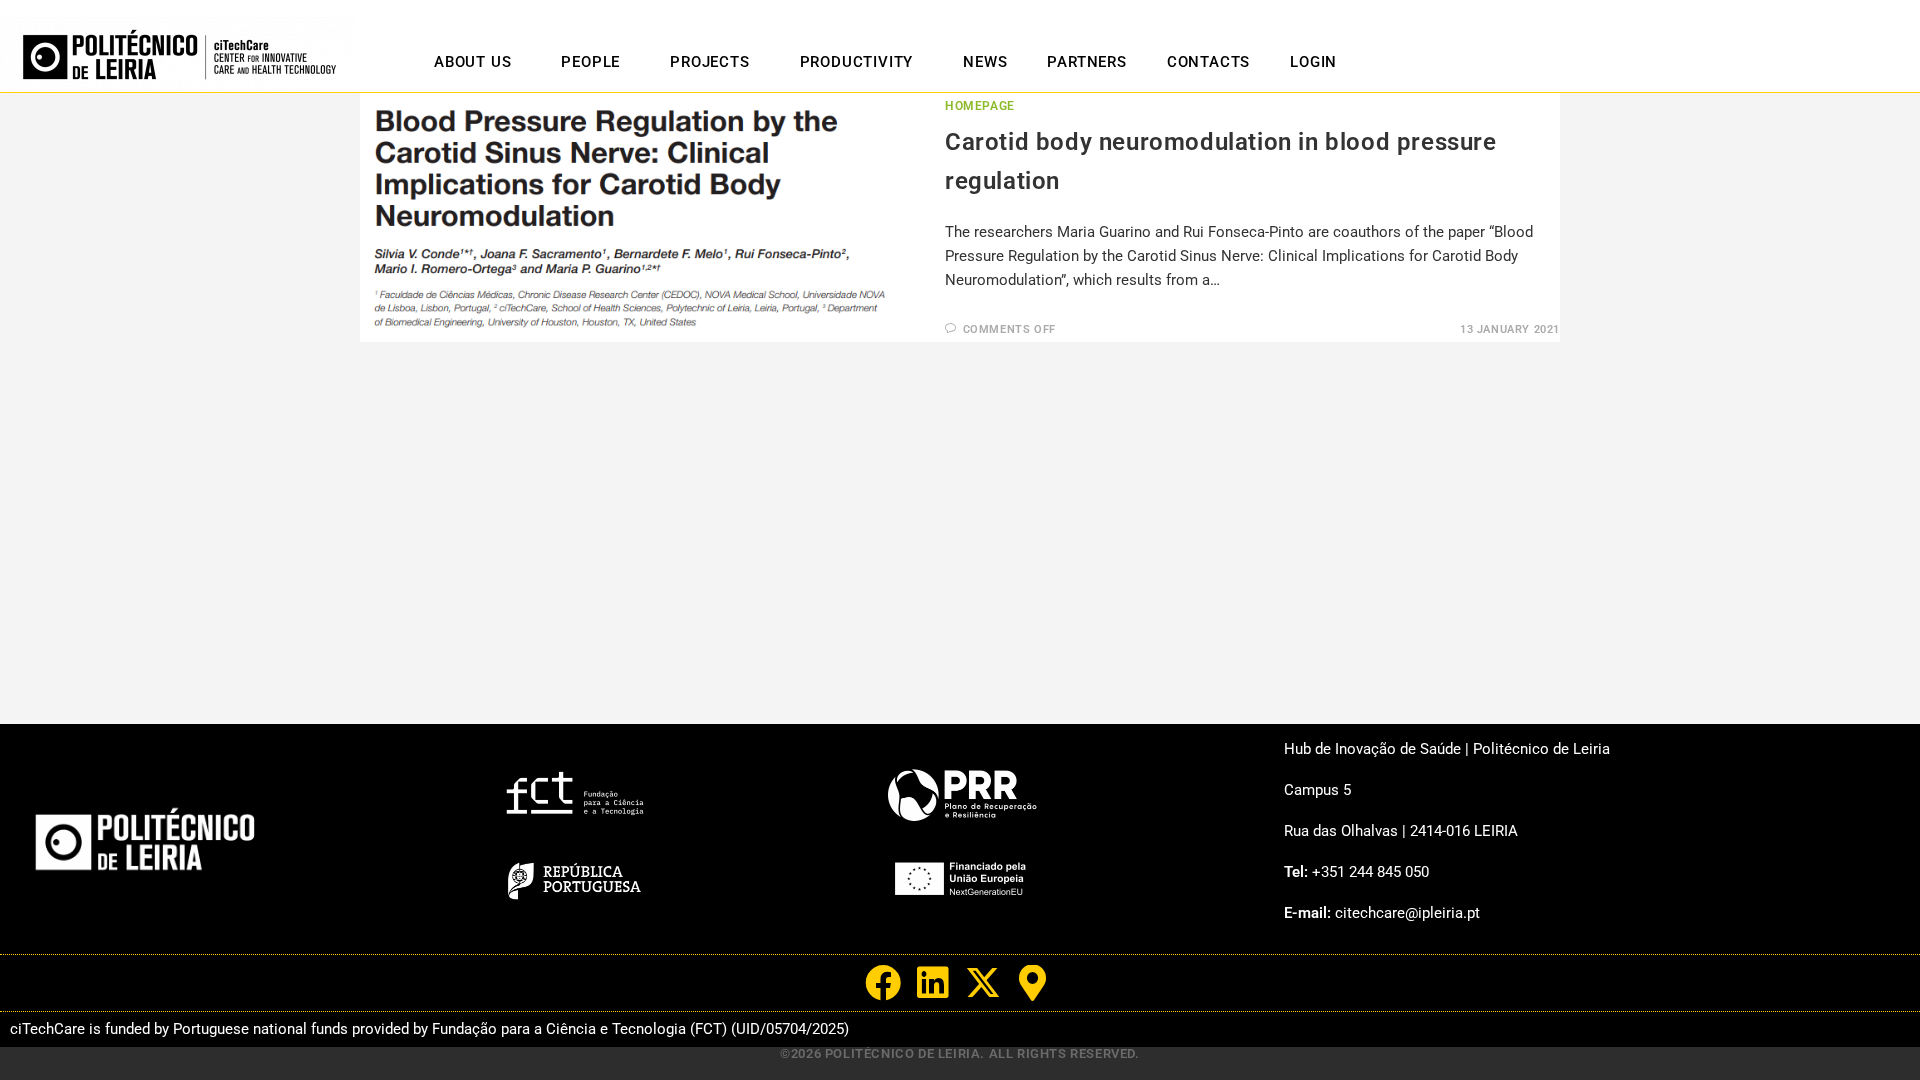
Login (1313, 62)
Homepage (980, 106)
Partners (1086, 62)
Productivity (857, 62)
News (985, 62)
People (590, 62)
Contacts (1208, 62)
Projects (709, 62)
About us (472, 62)
